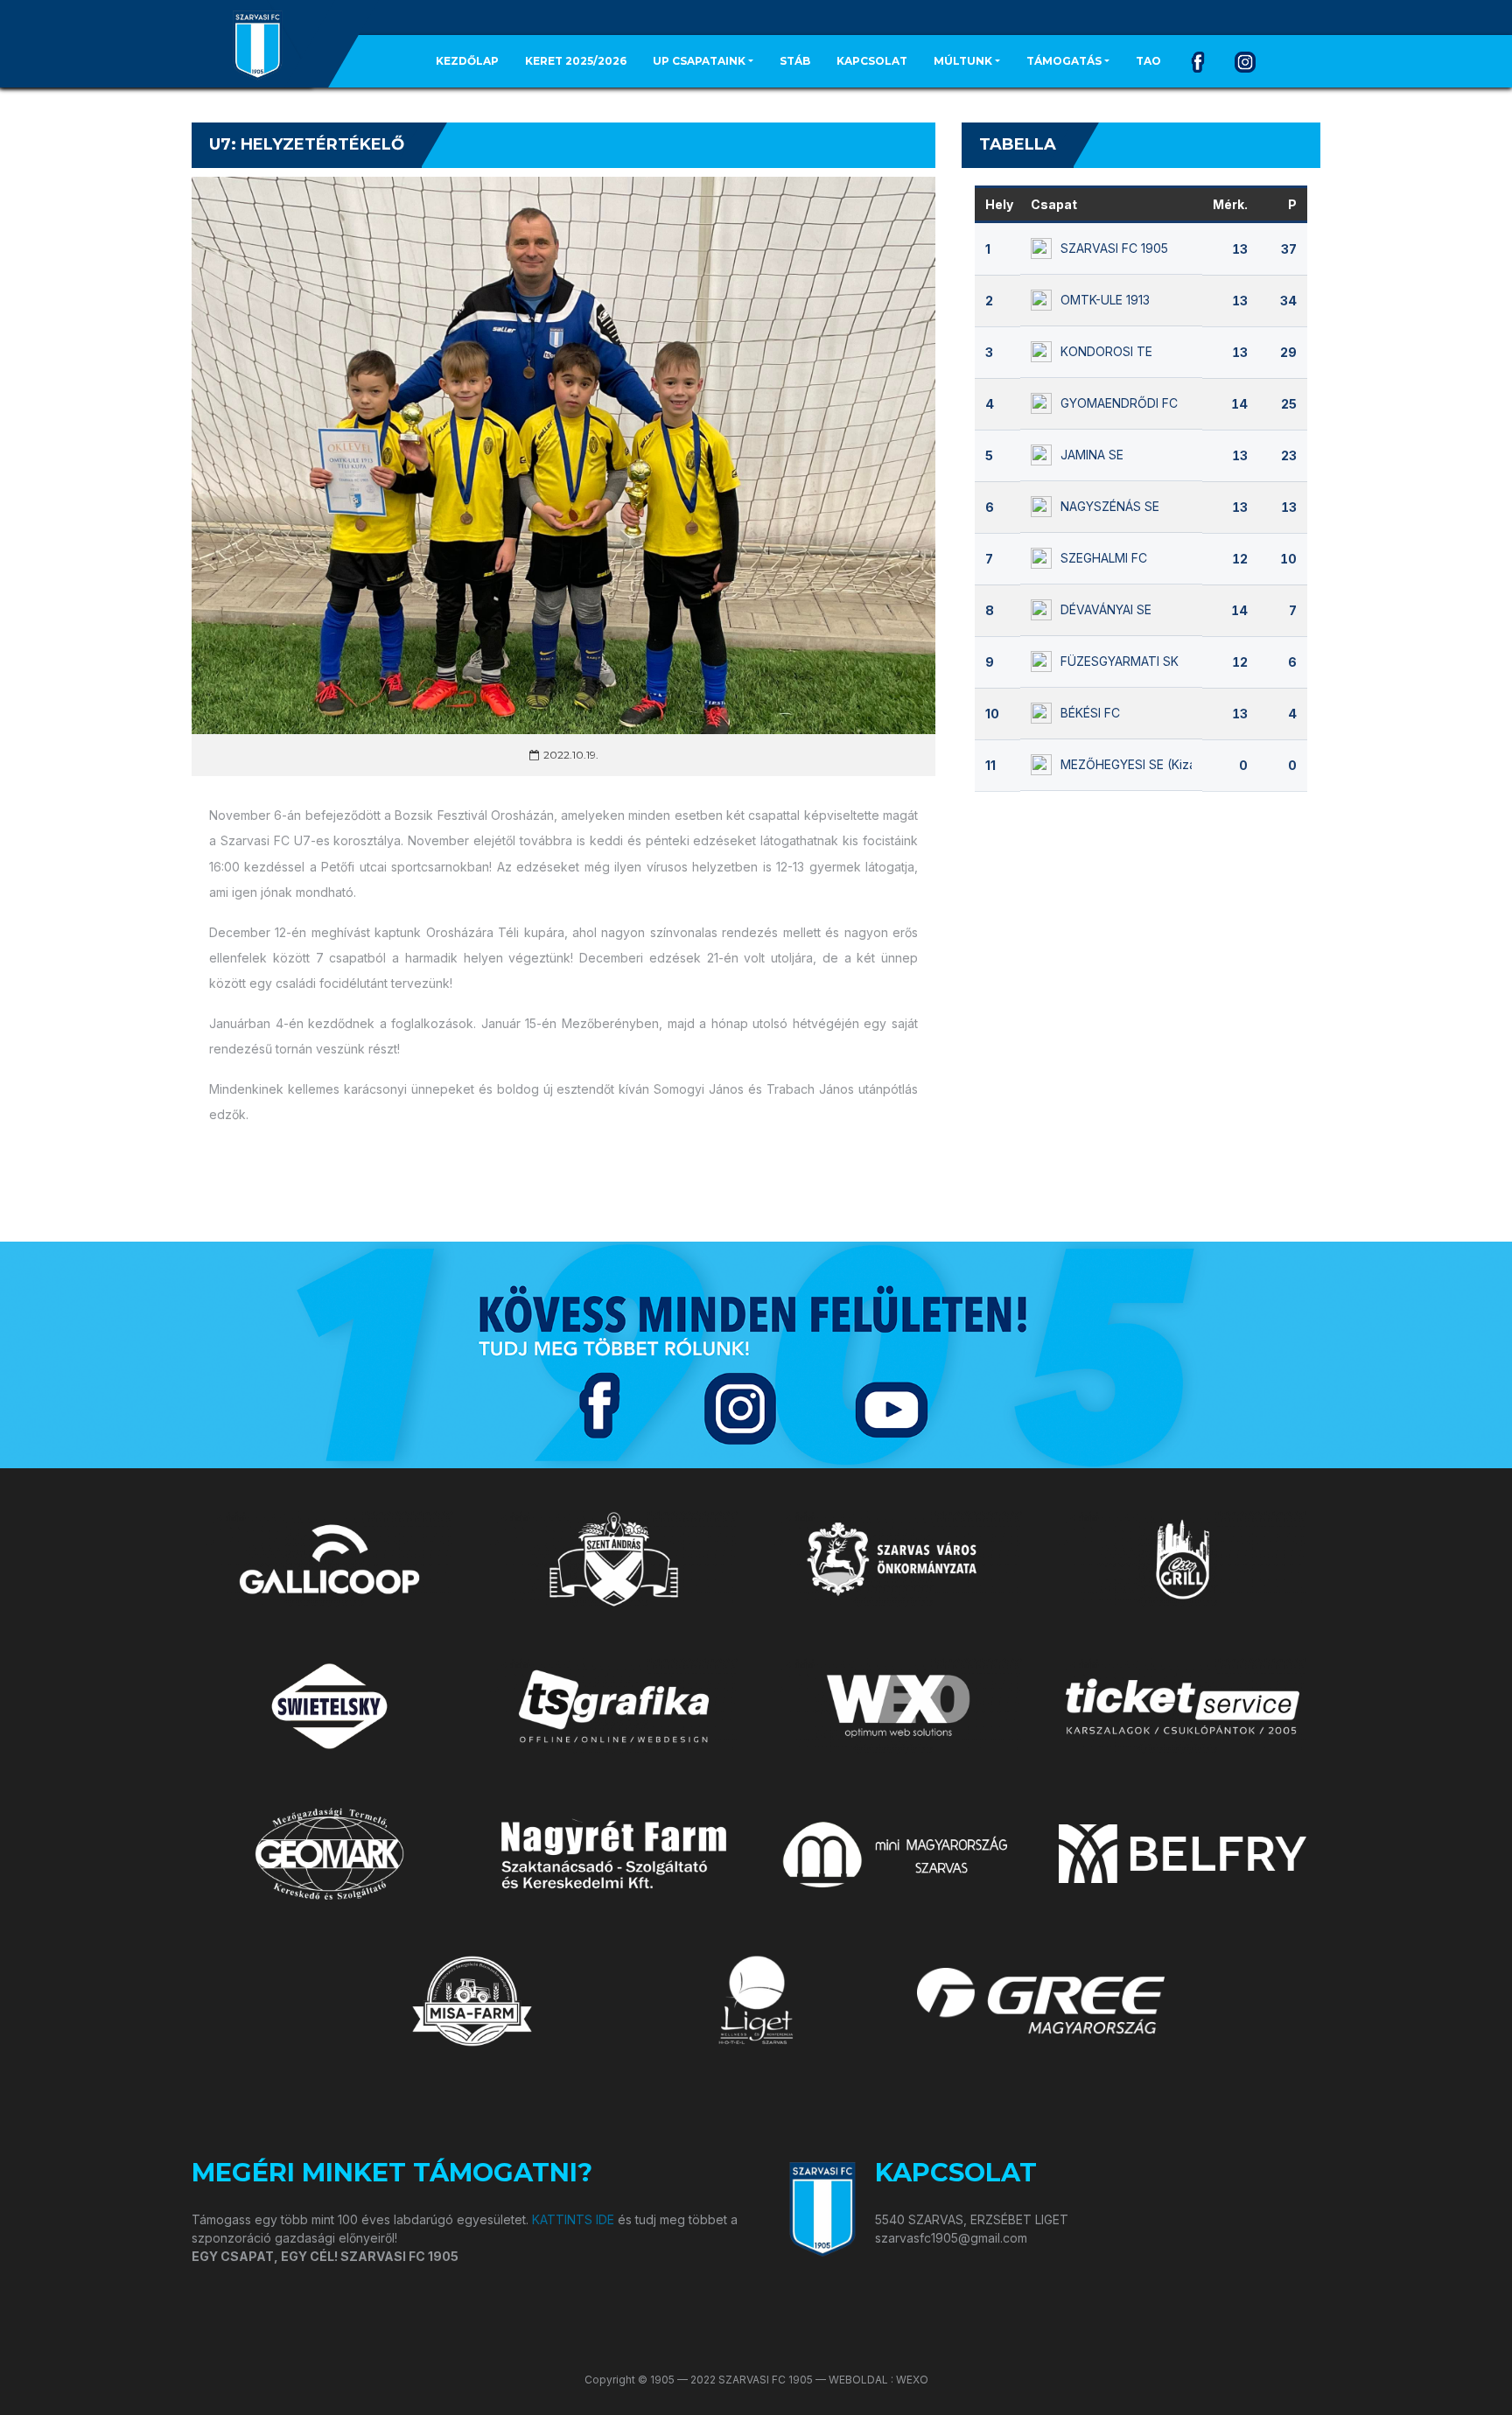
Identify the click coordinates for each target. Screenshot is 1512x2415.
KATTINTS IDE (573, 2219)
